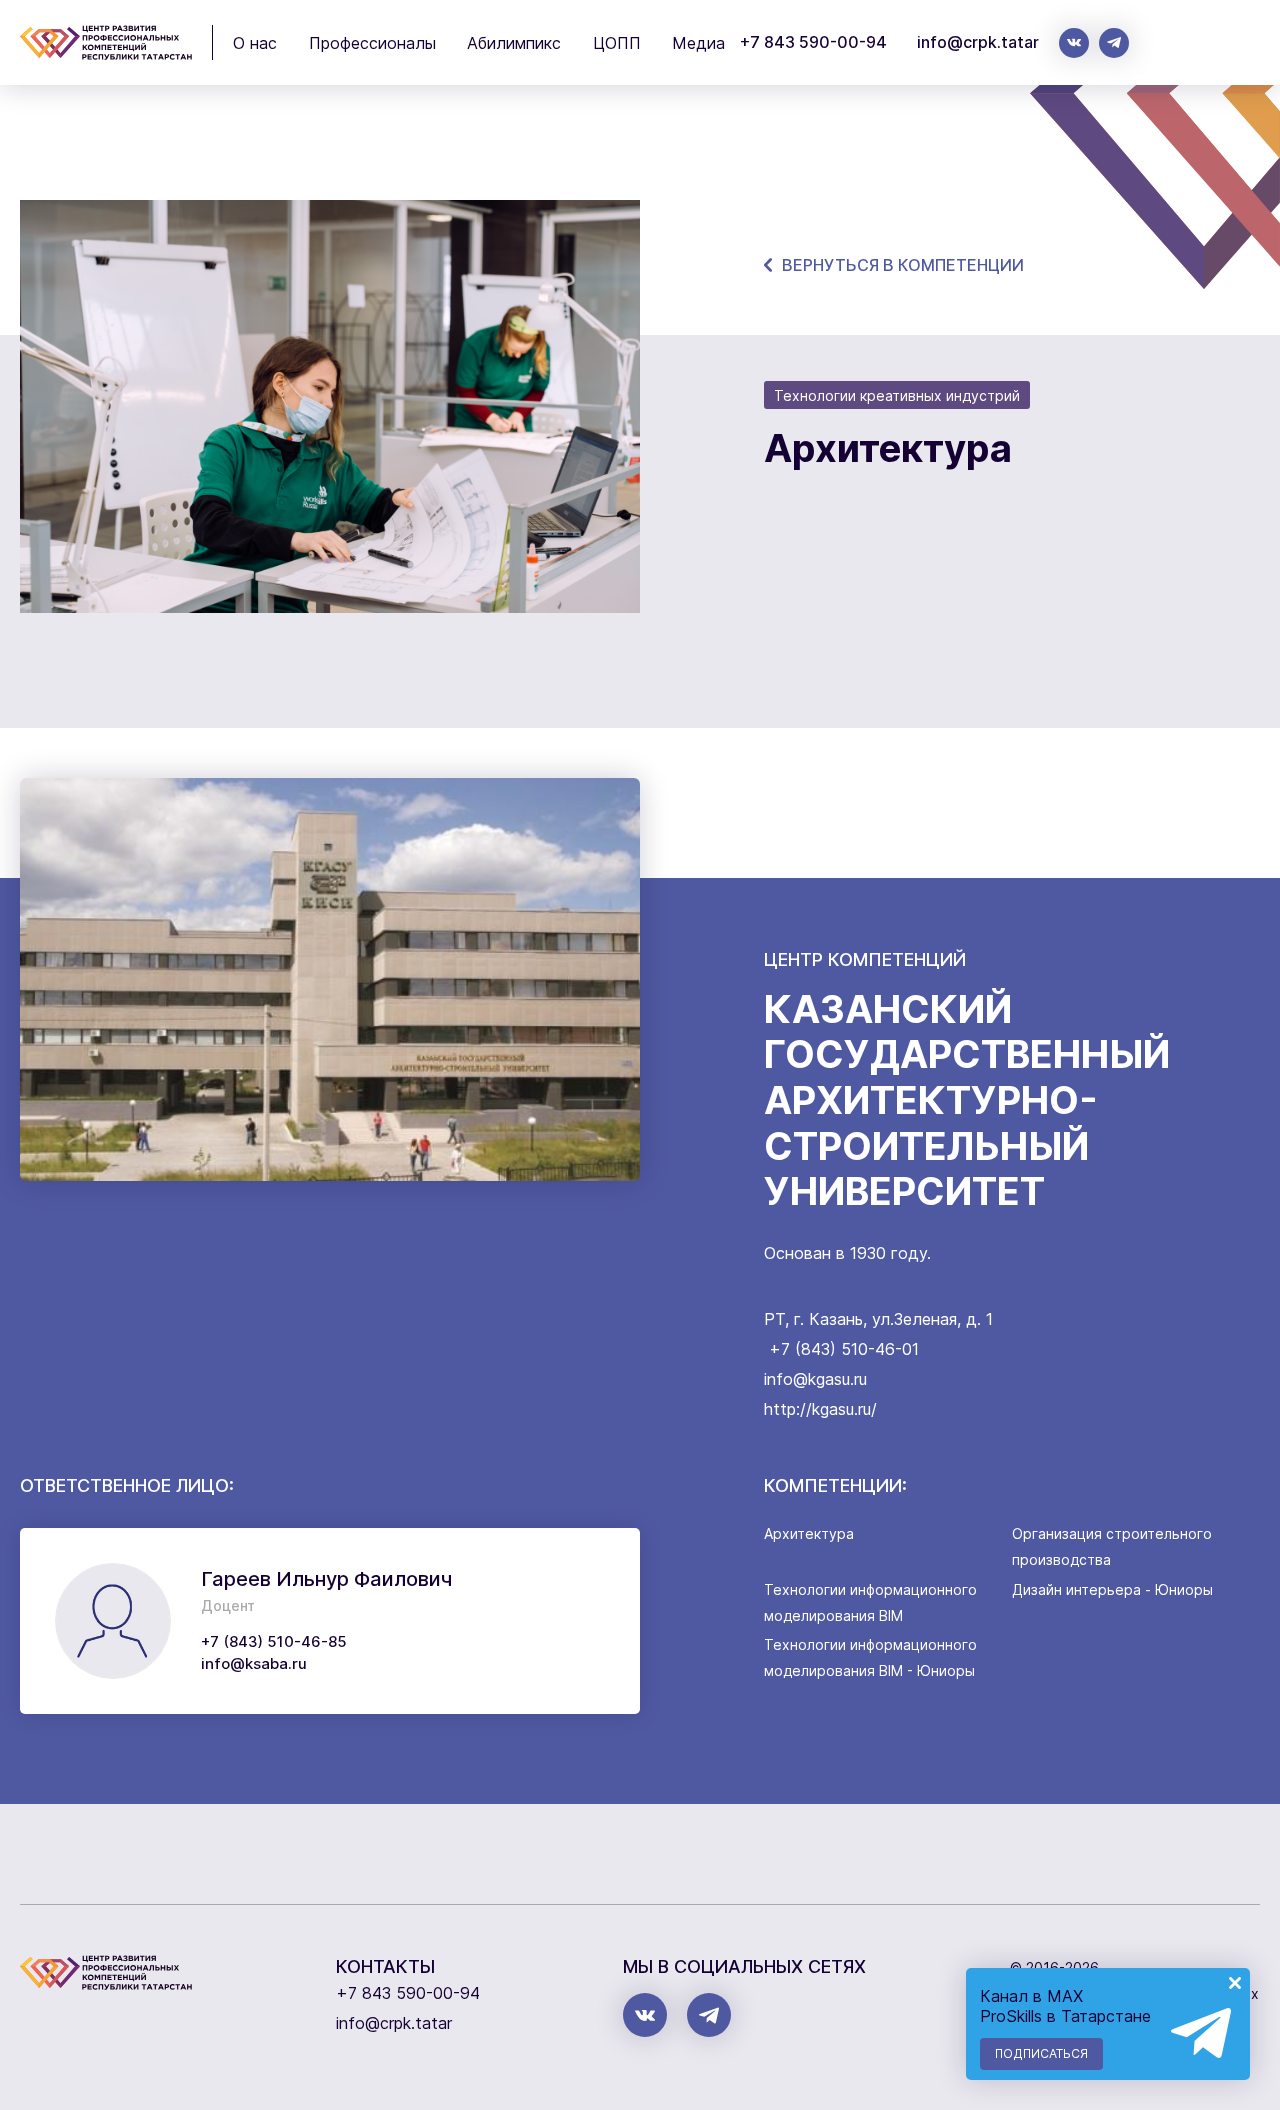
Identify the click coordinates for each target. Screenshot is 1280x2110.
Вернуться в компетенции (903, 265)
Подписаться (1041, 2053)
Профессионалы (372, 43)
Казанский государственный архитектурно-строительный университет (967, 1100)
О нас (255, 43)
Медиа (698, 43)
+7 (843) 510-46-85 (274, 1641)
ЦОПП (617, 43)
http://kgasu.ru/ (820, 1409)
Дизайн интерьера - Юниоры (1112, 1589)
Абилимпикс (514, 43)
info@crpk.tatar (978, 42)
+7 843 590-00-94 (813, 42)
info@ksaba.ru (254, 1663)
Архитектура (809, 1533)
